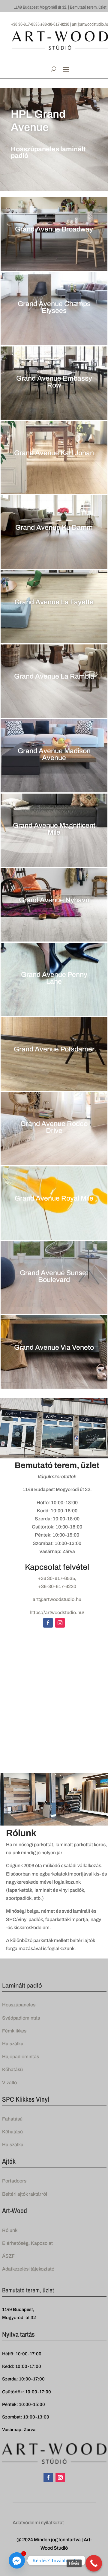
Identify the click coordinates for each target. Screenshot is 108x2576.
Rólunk (10, 2230)
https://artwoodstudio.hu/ (57, 1612)
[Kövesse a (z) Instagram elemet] (60, 1623)
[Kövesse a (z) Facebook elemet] (48, 1623)
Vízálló (9, 2083)
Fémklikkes (14, 2031)
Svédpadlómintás (21, 2018)
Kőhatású (12, 2069)
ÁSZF (8, 2256)
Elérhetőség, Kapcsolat (27, 2243)
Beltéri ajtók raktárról (25, 2194)
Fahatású (12, 2119)
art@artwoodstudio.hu (57, 1599)
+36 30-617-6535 (56, 1578)
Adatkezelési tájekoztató (28, 2269)
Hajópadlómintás (21, 2057)
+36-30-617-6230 (57, 1586)
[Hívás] (94, 2563)
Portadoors (14, 2181)
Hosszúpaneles (19, 2005)
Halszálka (13, 2044)
